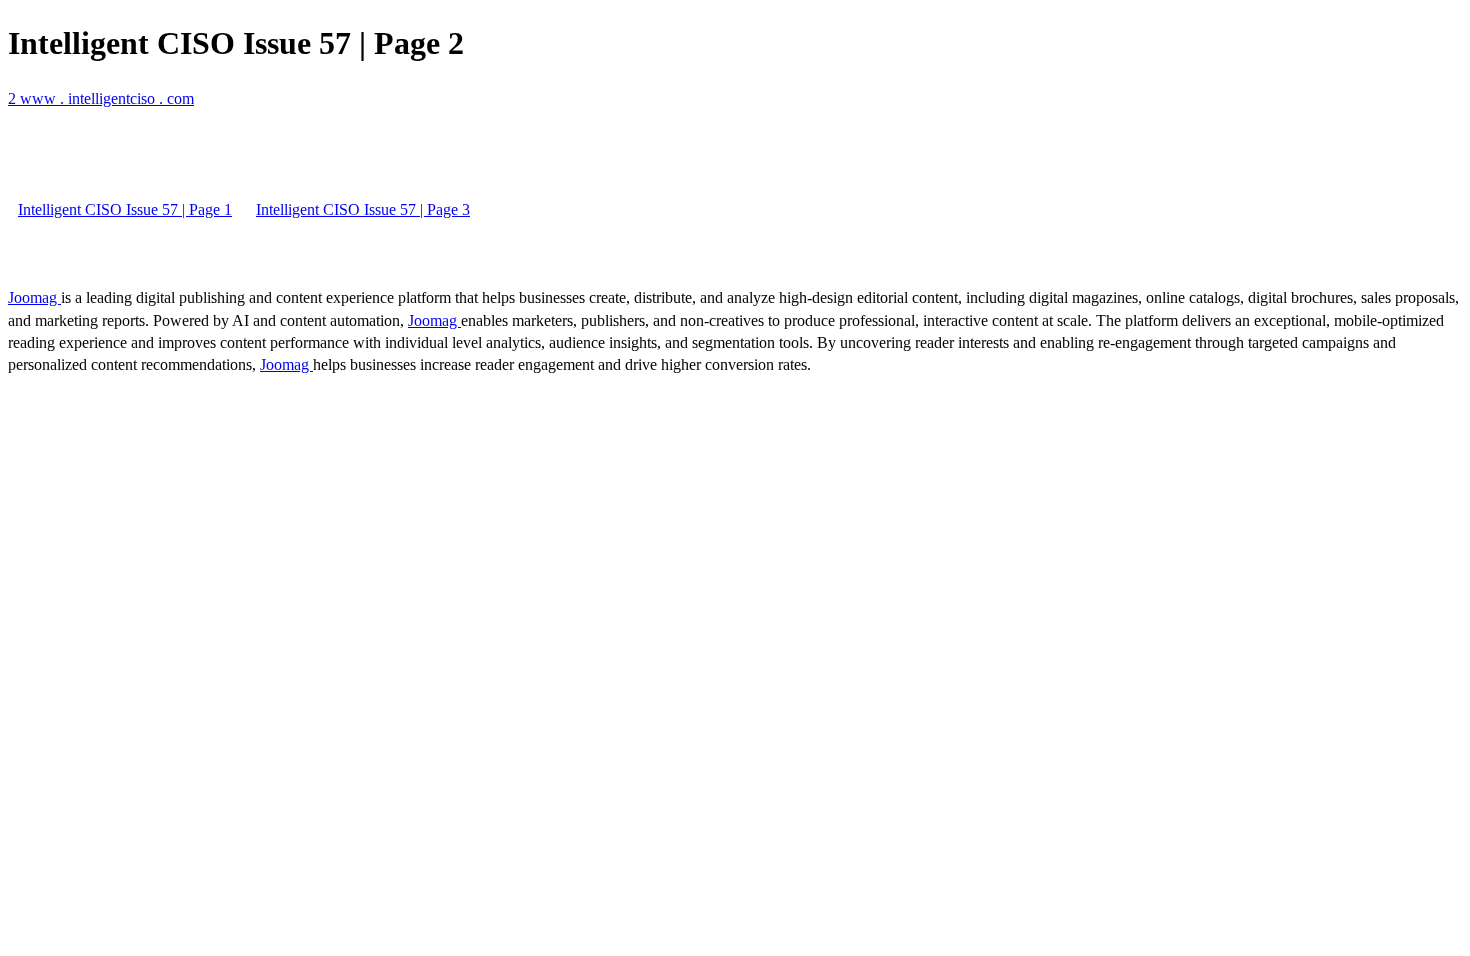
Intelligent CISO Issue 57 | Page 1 (125, 209)
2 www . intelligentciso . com (101, 98)
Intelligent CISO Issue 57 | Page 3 (363, 209)
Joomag (34, 297)
